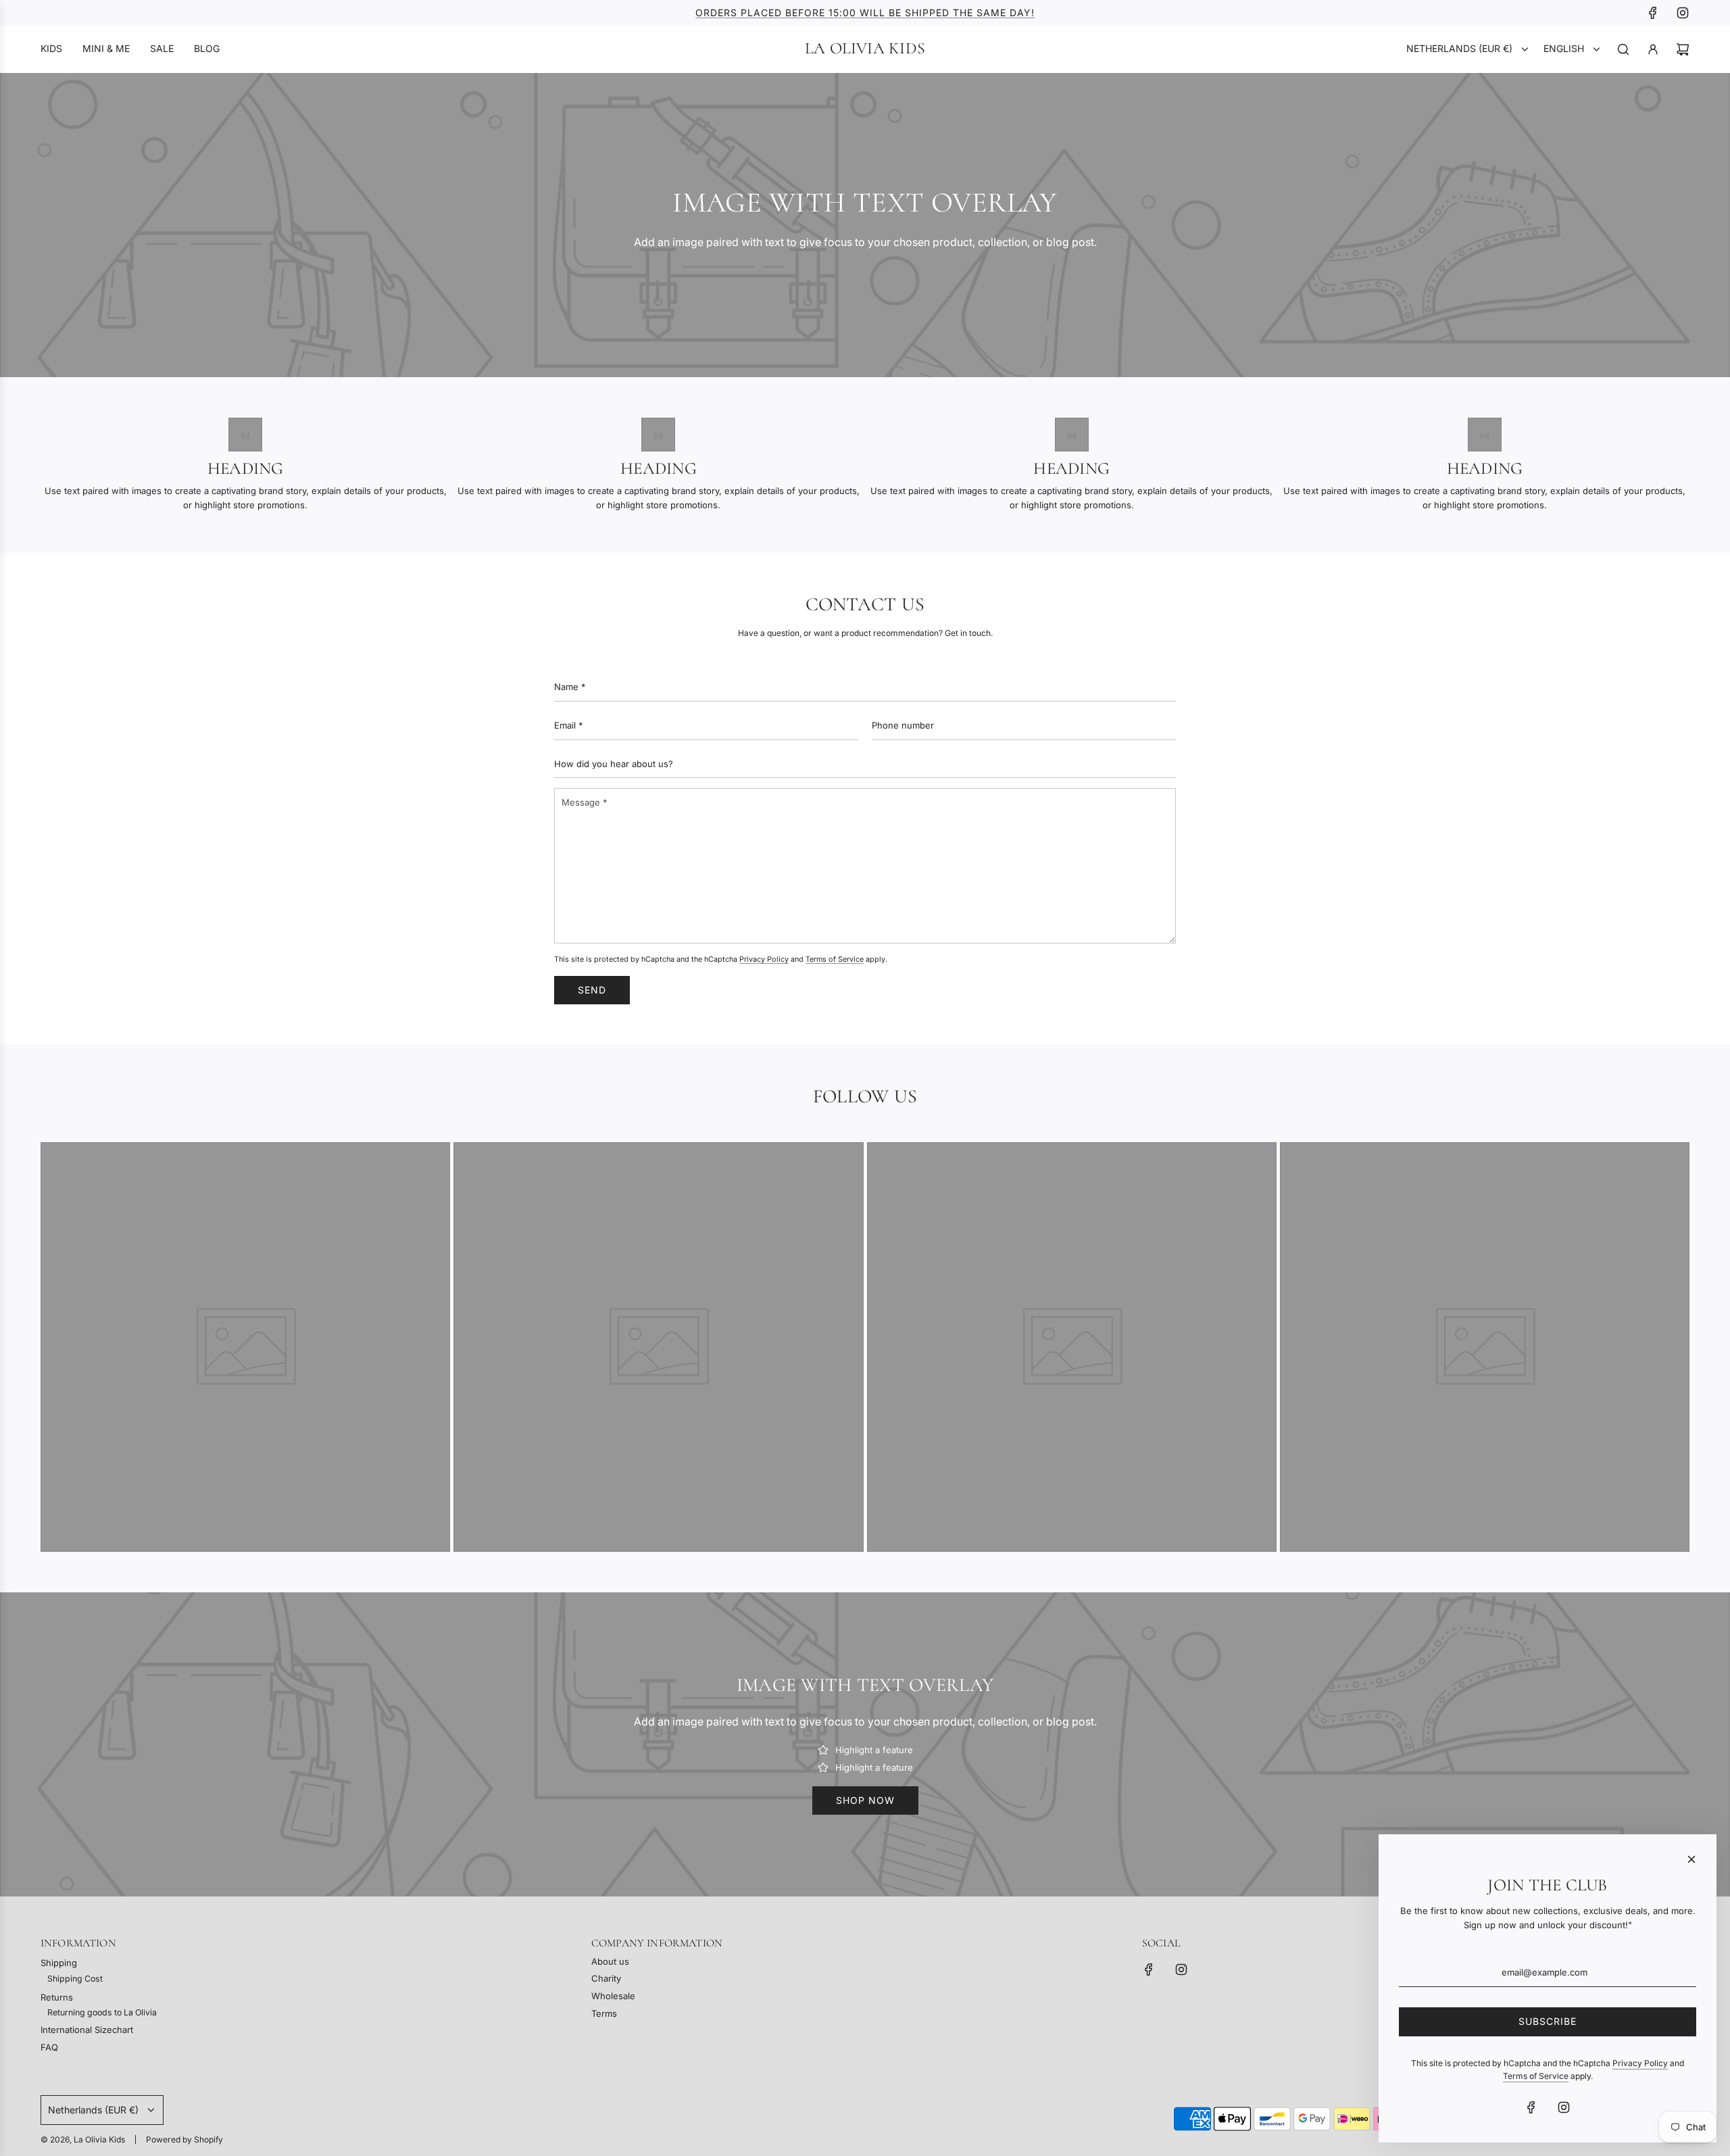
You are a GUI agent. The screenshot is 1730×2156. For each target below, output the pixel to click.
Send (592, 990)
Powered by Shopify (184, 2139)
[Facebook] (1653, 13)
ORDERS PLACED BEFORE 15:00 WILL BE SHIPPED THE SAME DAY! (865, 13)
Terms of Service (835, 959)
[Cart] (1683, 49)
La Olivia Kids (865, 49)
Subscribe (1548, 2021)
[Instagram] (1683, 13)
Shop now (865, 1800)
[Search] (1623, 49)
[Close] (1691, 1859)
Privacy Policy (764, 959)
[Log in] (1653, 49)
